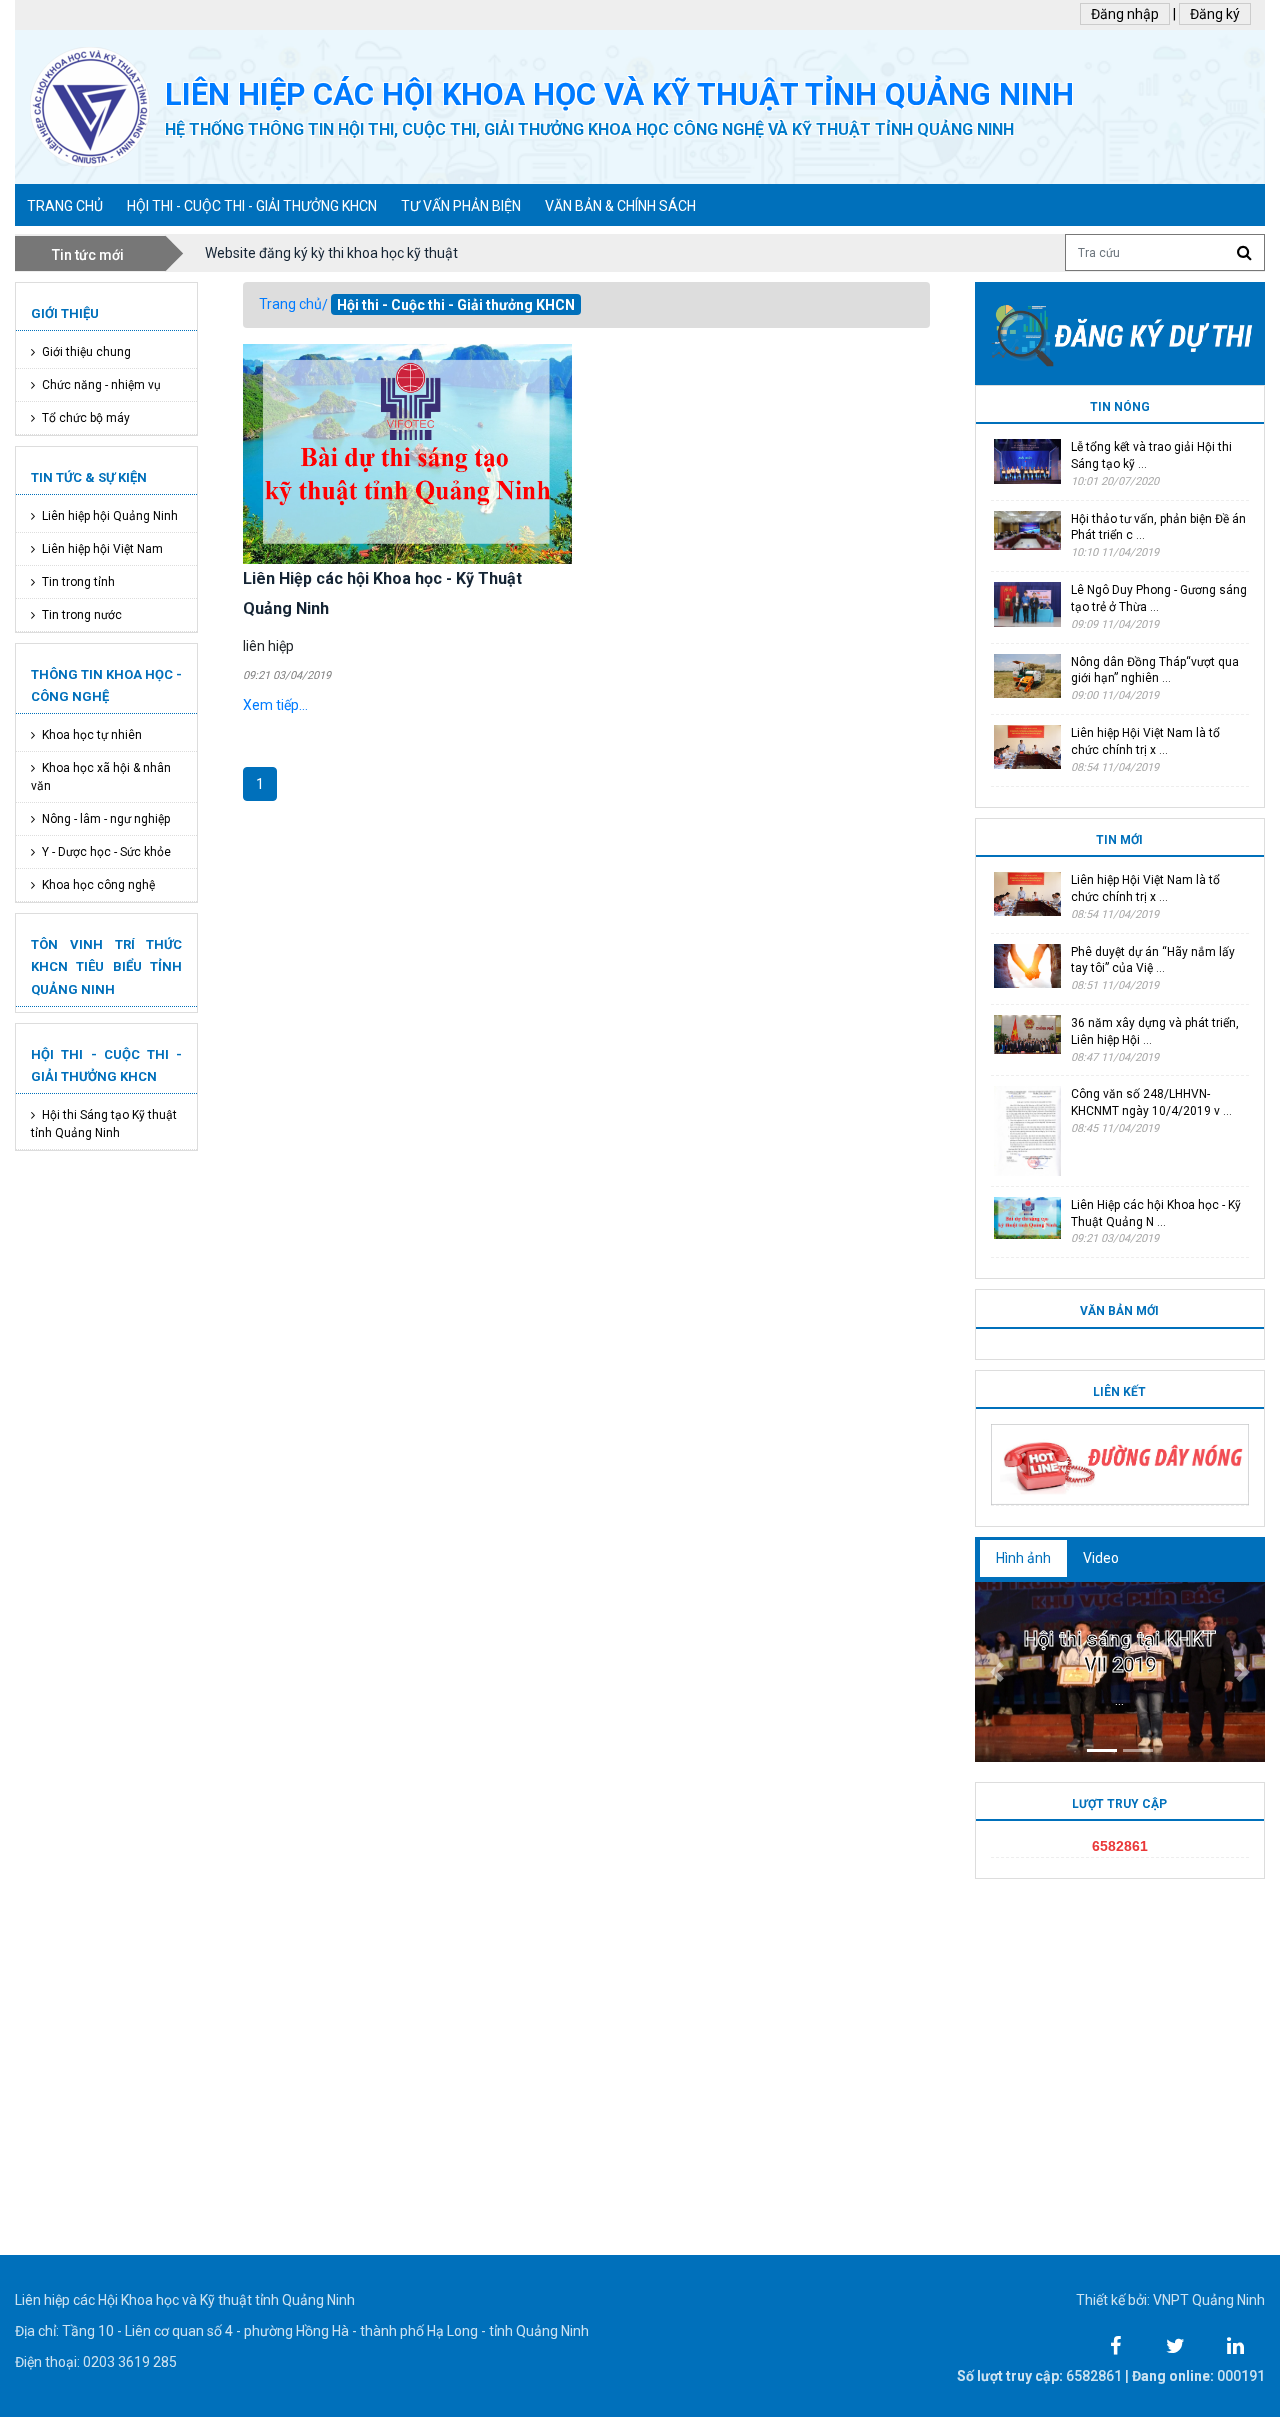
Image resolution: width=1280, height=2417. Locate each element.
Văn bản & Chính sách (620, 206)
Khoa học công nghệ (98, 885)
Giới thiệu (65, 313)
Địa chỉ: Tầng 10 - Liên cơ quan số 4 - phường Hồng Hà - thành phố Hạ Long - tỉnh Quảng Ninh (302, 2331)
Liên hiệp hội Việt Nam (102, 549)
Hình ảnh (1023, 1558)
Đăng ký (1215, 14)
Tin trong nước (82, 615)
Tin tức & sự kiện (89, 477)
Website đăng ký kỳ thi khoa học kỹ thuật (331, 253)
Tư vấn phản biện (461, 206)
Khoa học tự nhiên (92, 735)
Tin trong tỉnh (78, 582)
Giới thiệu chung (86, 352)
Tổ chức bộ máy (86, 418)
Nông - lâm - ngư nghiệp (106, 819)
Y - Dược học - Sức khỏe (106, 852)
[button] (997, 1672)
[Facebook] (1115, 2341)
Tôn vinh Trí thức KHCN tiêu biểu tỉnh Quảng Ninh (106, 966)
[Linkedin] (1235, 2341)
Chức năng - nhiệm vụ (101, 385)
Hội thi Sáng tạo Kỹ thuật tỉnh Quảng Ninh (104, 1124)
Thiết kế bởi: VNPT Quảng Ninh (1170, 2300)
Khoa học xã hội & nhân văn (101, 777)
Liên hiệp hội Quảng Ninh (110, 516)
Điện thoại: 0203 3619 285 (96, 2362)
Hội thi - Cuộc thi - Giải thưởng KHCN (252, 206)
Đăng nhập (1125, 14)
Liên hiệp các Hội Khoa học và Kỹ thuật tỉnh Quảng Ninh (185, 2300)
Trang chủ (290, 304)
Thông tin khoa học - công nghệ (106, 685)
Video (1101, 1558)
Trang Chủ (65, 206)
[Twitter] (1175, 2341)
